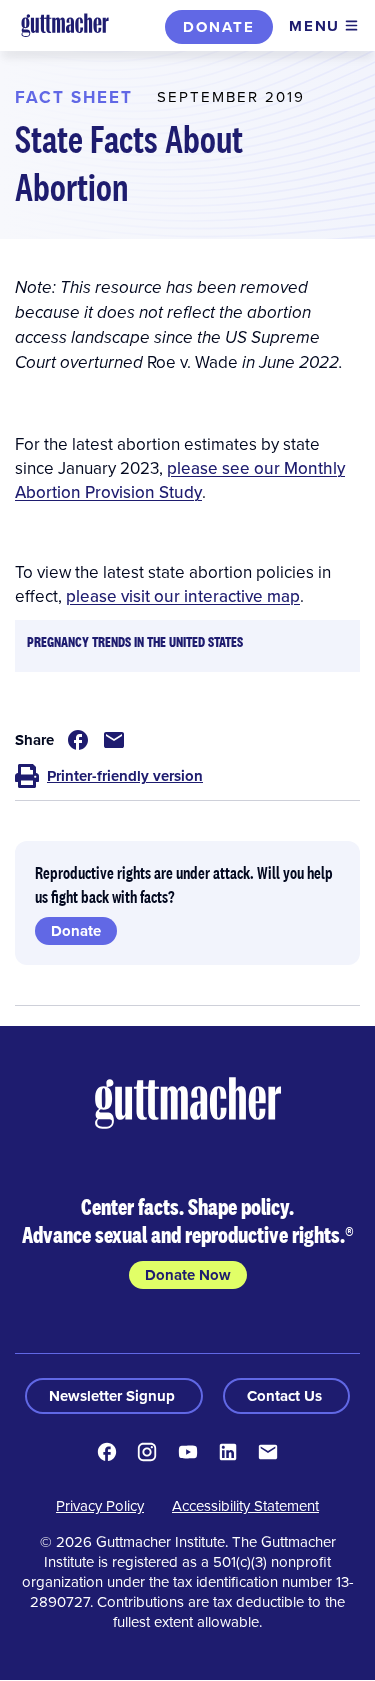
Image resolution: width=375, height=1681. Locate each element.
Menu (314, 26)
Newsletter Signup (114, 1396)
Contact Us (286, 1396)
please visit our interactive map (183, 596)
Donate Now (188, 1275)
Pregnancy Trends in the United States (135, 641)
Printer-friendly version (125, 776)
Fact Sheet (74, 97)
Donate (219, 27)
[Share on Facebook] (78, 740)
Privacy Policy (100, 1505)
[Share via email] (114, 740)
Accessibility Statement (245, 1505)
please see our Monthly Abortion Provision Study (180, 480)
